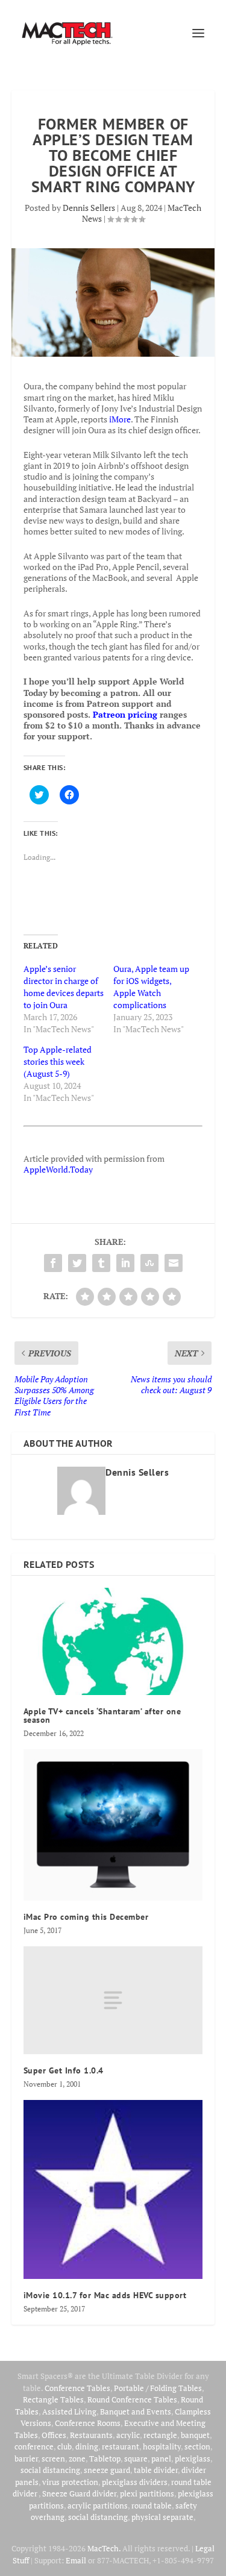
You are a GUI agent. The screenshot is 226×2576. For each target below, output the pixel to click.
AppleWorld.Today (58, 1169)
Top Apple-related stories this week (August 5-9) (58, 1061)
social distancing (50, 2470)
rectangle (160, 2435)
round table (152, 2505)
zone (77, 2458)
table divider (156, 2470)
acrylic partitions (98, 2505)
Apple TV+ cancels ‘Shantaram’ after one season (102, 1716)
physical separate (162, 2517)
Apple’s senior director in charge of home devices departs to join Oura (64, 987)
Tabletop (105, 2458)
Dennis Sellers (89, 208)
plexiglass (193, 2458)
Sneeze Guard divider (79, 2493)
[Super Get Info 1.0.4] (113, 2000)
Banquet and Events (136, 2411)
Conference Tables (77, 2388)
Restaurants (91, 2435)
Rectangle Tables (53, 2399)
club (64, 2446)
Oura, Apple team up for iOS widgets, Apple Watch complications (151, 987)
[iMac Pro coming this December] (113, 1825)
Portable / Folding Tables (158, 2388)
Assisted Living (69, 2411)
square (136, 2458)
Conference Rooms (88, 2423)
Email (76, 2560)
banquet (195, 2435)
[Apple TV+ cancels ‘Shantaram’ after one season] (113, 1642)
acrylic (128, 2435)
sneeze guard (107, 2470)
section (197, 2446)
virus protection (70, 2482)
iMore (120, 419)
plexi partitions (147, 2493)
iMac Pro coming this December (86, 1917)
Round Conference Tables (132, 2399)
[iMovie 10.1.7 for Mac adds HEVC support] (113, 2190)
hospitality (162, 2446)
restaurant (121, 2446)
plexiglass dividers (135, 2482)
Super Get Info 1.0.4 (64, 2070)
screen (53, 2458)
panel (161, 2458)
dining (87, 2446)
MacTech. (104, 2548)
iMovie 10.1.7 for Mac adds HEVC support (105, 2295)
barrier (26, 2458)
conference (34, 2446)
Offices (54, 2435)
